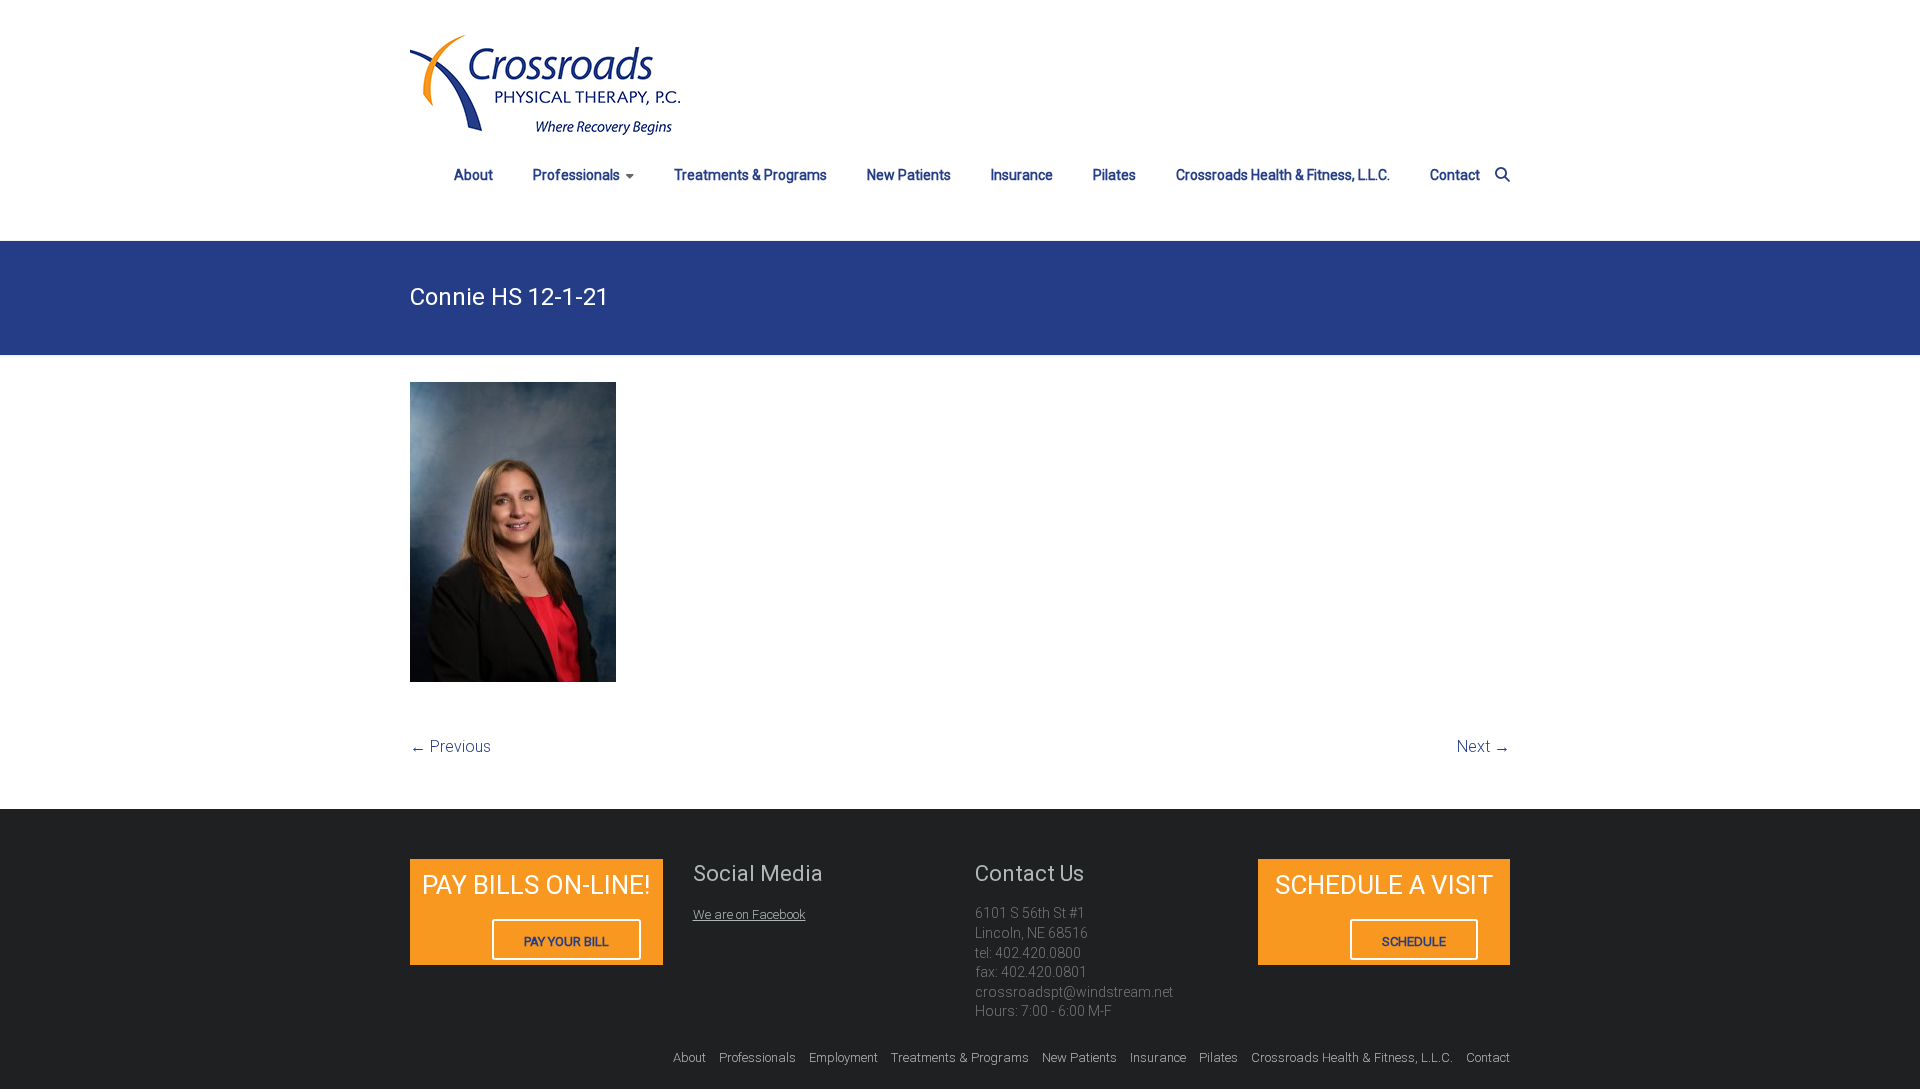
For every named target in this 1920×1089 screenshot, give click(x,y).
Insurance (1022, 175)
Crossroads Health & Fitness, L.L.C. (1283, 175)
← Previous (450, 746)
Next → (1483, 746)
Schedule (1414, 941)
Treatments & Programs (750, 175)
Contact (1455, 175)
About (473, 175)
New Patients (909, 175)
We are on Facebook (749, 914)
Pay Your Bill (566, 941)
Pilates (1114, 175)
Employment (843, 1057)
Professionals (576, 175)
